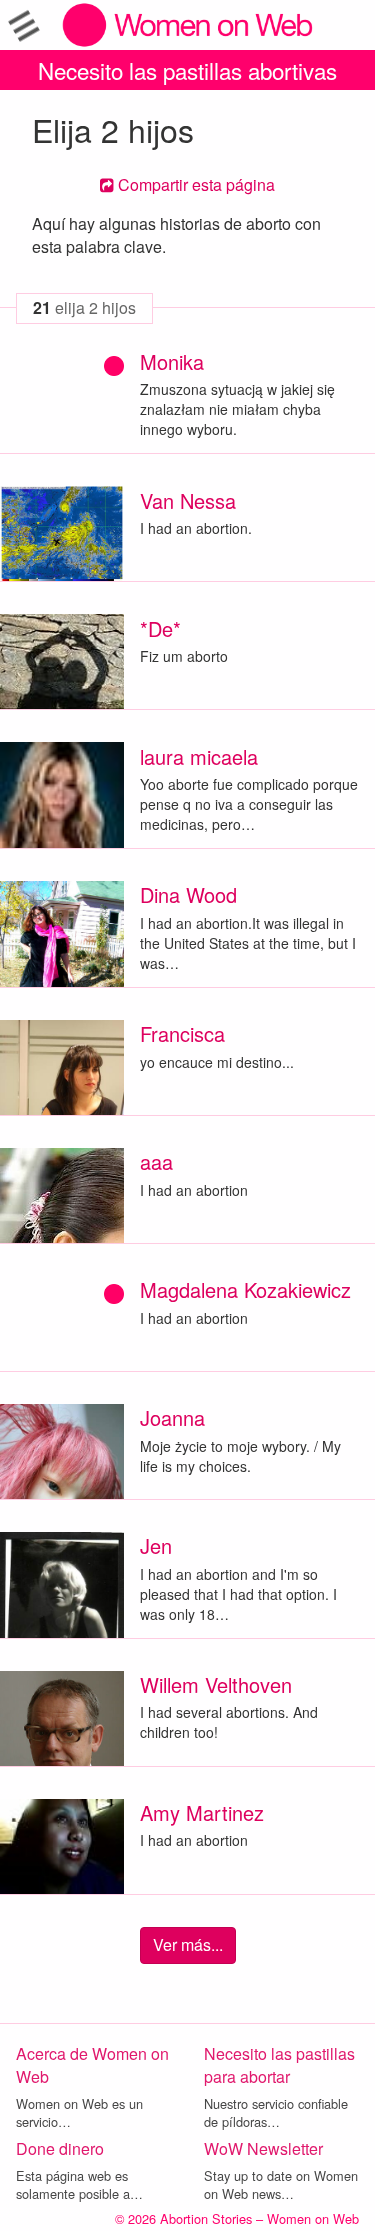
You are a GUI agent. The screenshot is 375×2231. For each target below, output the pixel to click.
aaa (156, 1161)
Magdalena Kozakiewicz (245, 1289)
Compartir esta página (194, 184)
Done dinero (60, 2148)
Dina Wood (188, 894)
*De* (160, 628)
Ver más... (188, 1944)
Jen (156, 1545)
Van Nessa (188, 500)
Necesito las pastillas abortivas (187, 70)
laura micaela (199, 756)
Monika (172, 361)
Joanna (172, 1417)
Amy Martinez (202, 1812)
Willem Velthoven (216, 1684)
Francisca (182, 1033)
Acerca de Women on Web (92, 2065)
